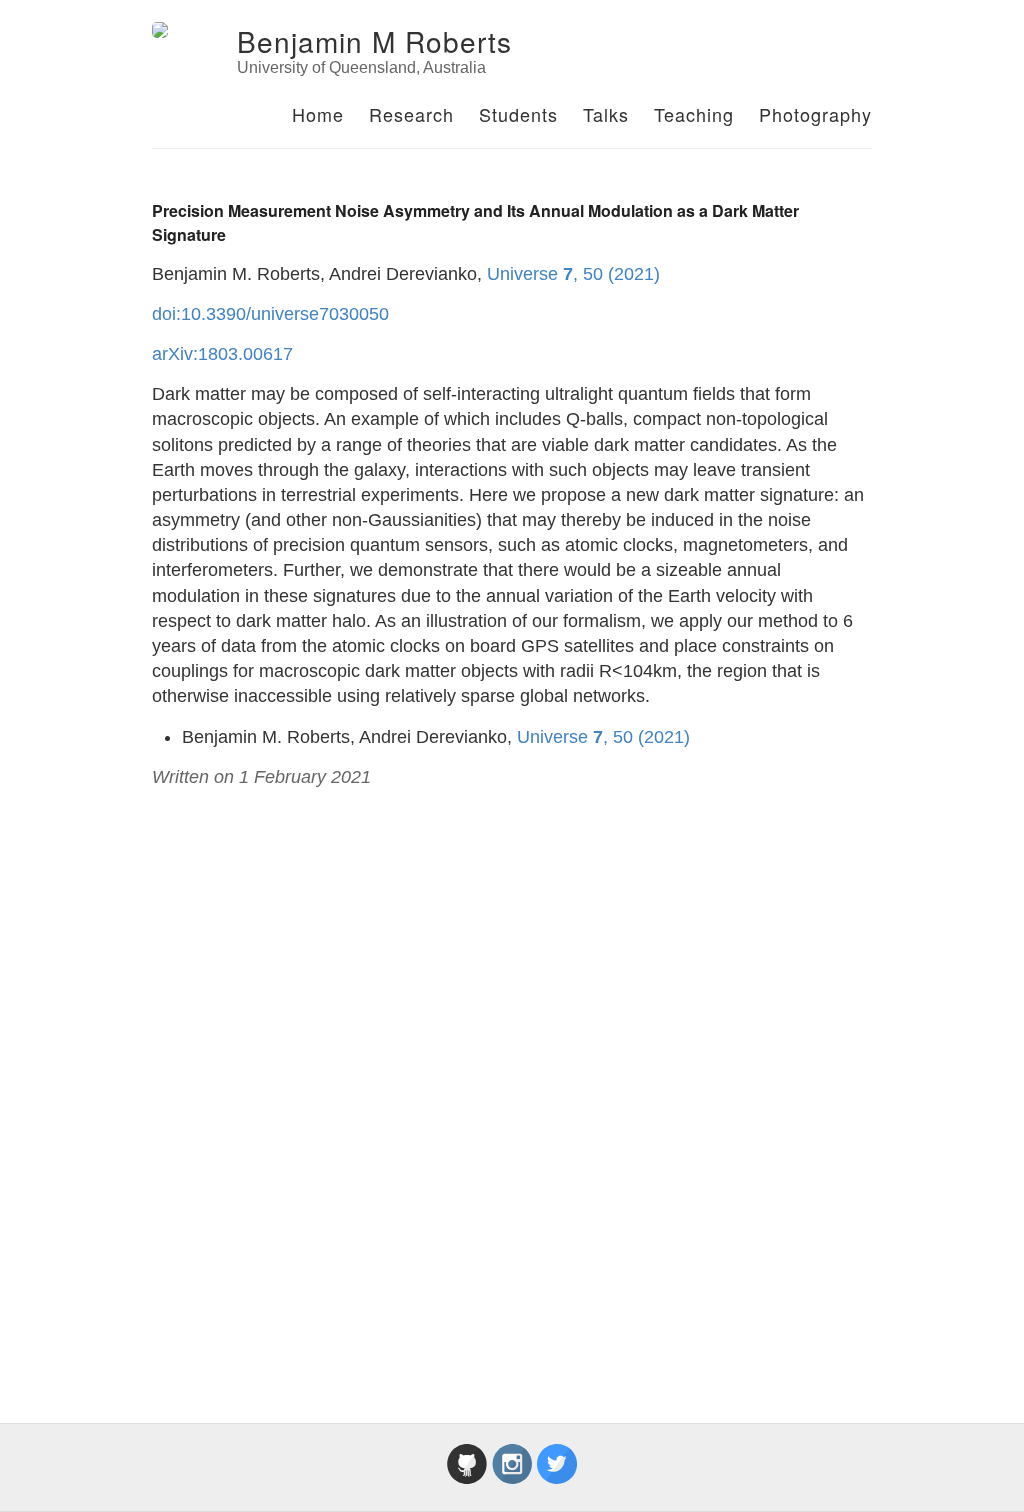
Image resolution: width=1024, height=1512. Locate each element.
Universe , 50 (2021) (573, 274)
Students (518, 114)
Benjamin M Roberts (374, 41)
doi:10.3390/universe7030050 (270, 314)
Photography (815, 114)
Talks (606, 114)
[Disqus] (512, 1090)
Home (318, 114)
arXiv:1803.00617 (222, 354)
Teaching (694, 114)
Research (411, 114)
